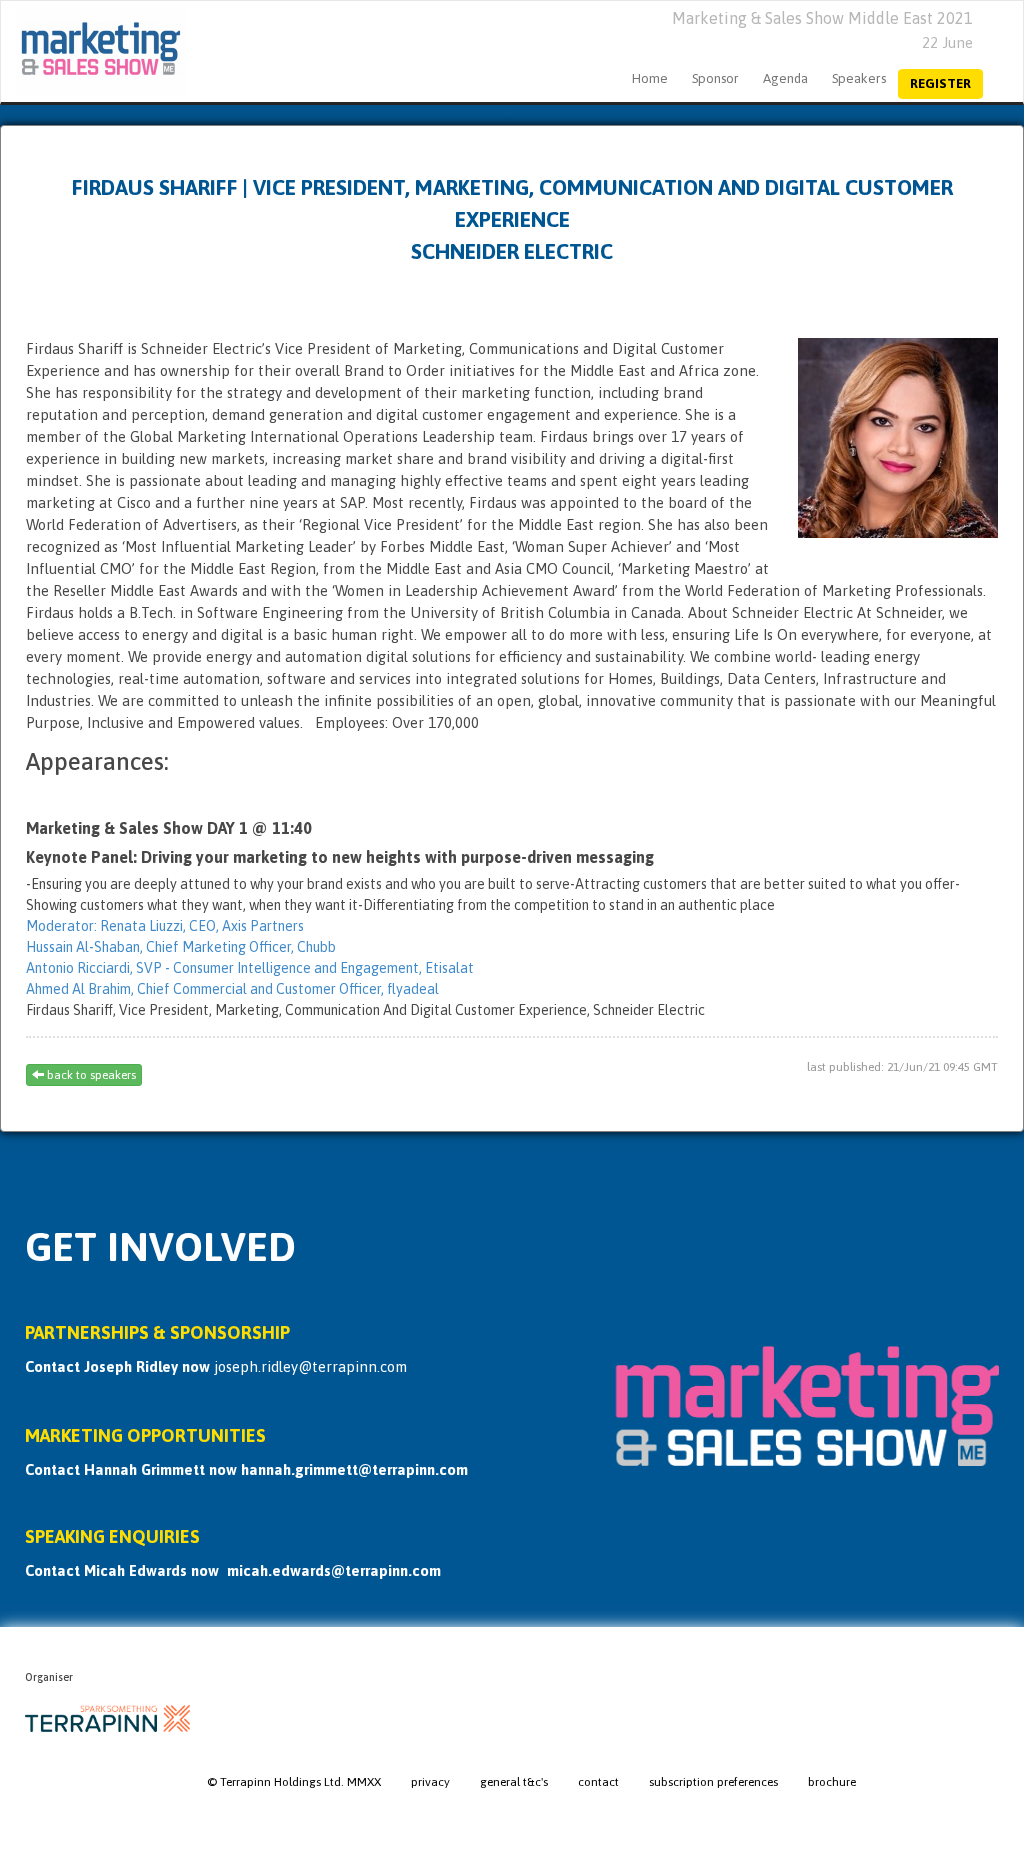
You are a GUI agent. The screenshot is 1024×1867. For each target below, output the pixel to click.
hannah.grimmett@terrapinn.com (354, 1469)
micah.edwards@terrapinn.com (334, 1570)
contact (598, 1782)
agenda (785, 78)
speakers (859, 78)
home (650, 78)
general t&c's (514, 1782)
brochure (832, 1782)
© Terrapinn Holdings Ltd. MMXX (294, 1782)
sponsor (715, 78)
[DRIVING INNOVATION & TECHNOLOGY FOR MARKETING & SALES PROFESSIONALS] (93, 51)
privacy (430, 1782)
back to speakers (90, 1075)
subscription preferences (713, 1782)
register (940, 83)
